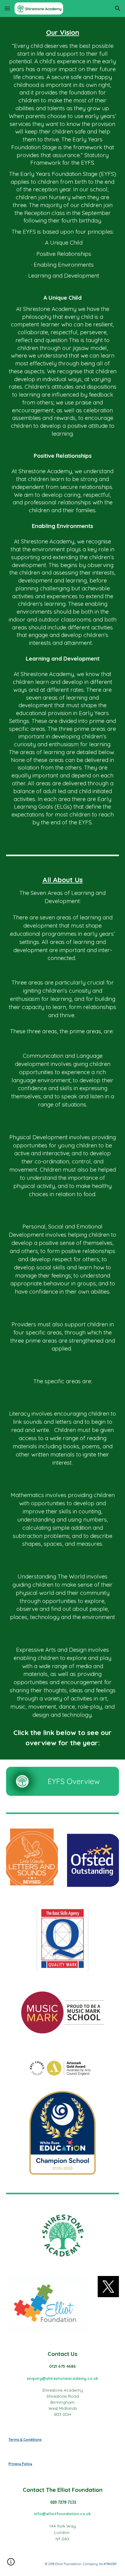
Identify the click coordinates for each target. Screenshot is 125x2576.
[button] (7, 8)
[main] (62, 431)
